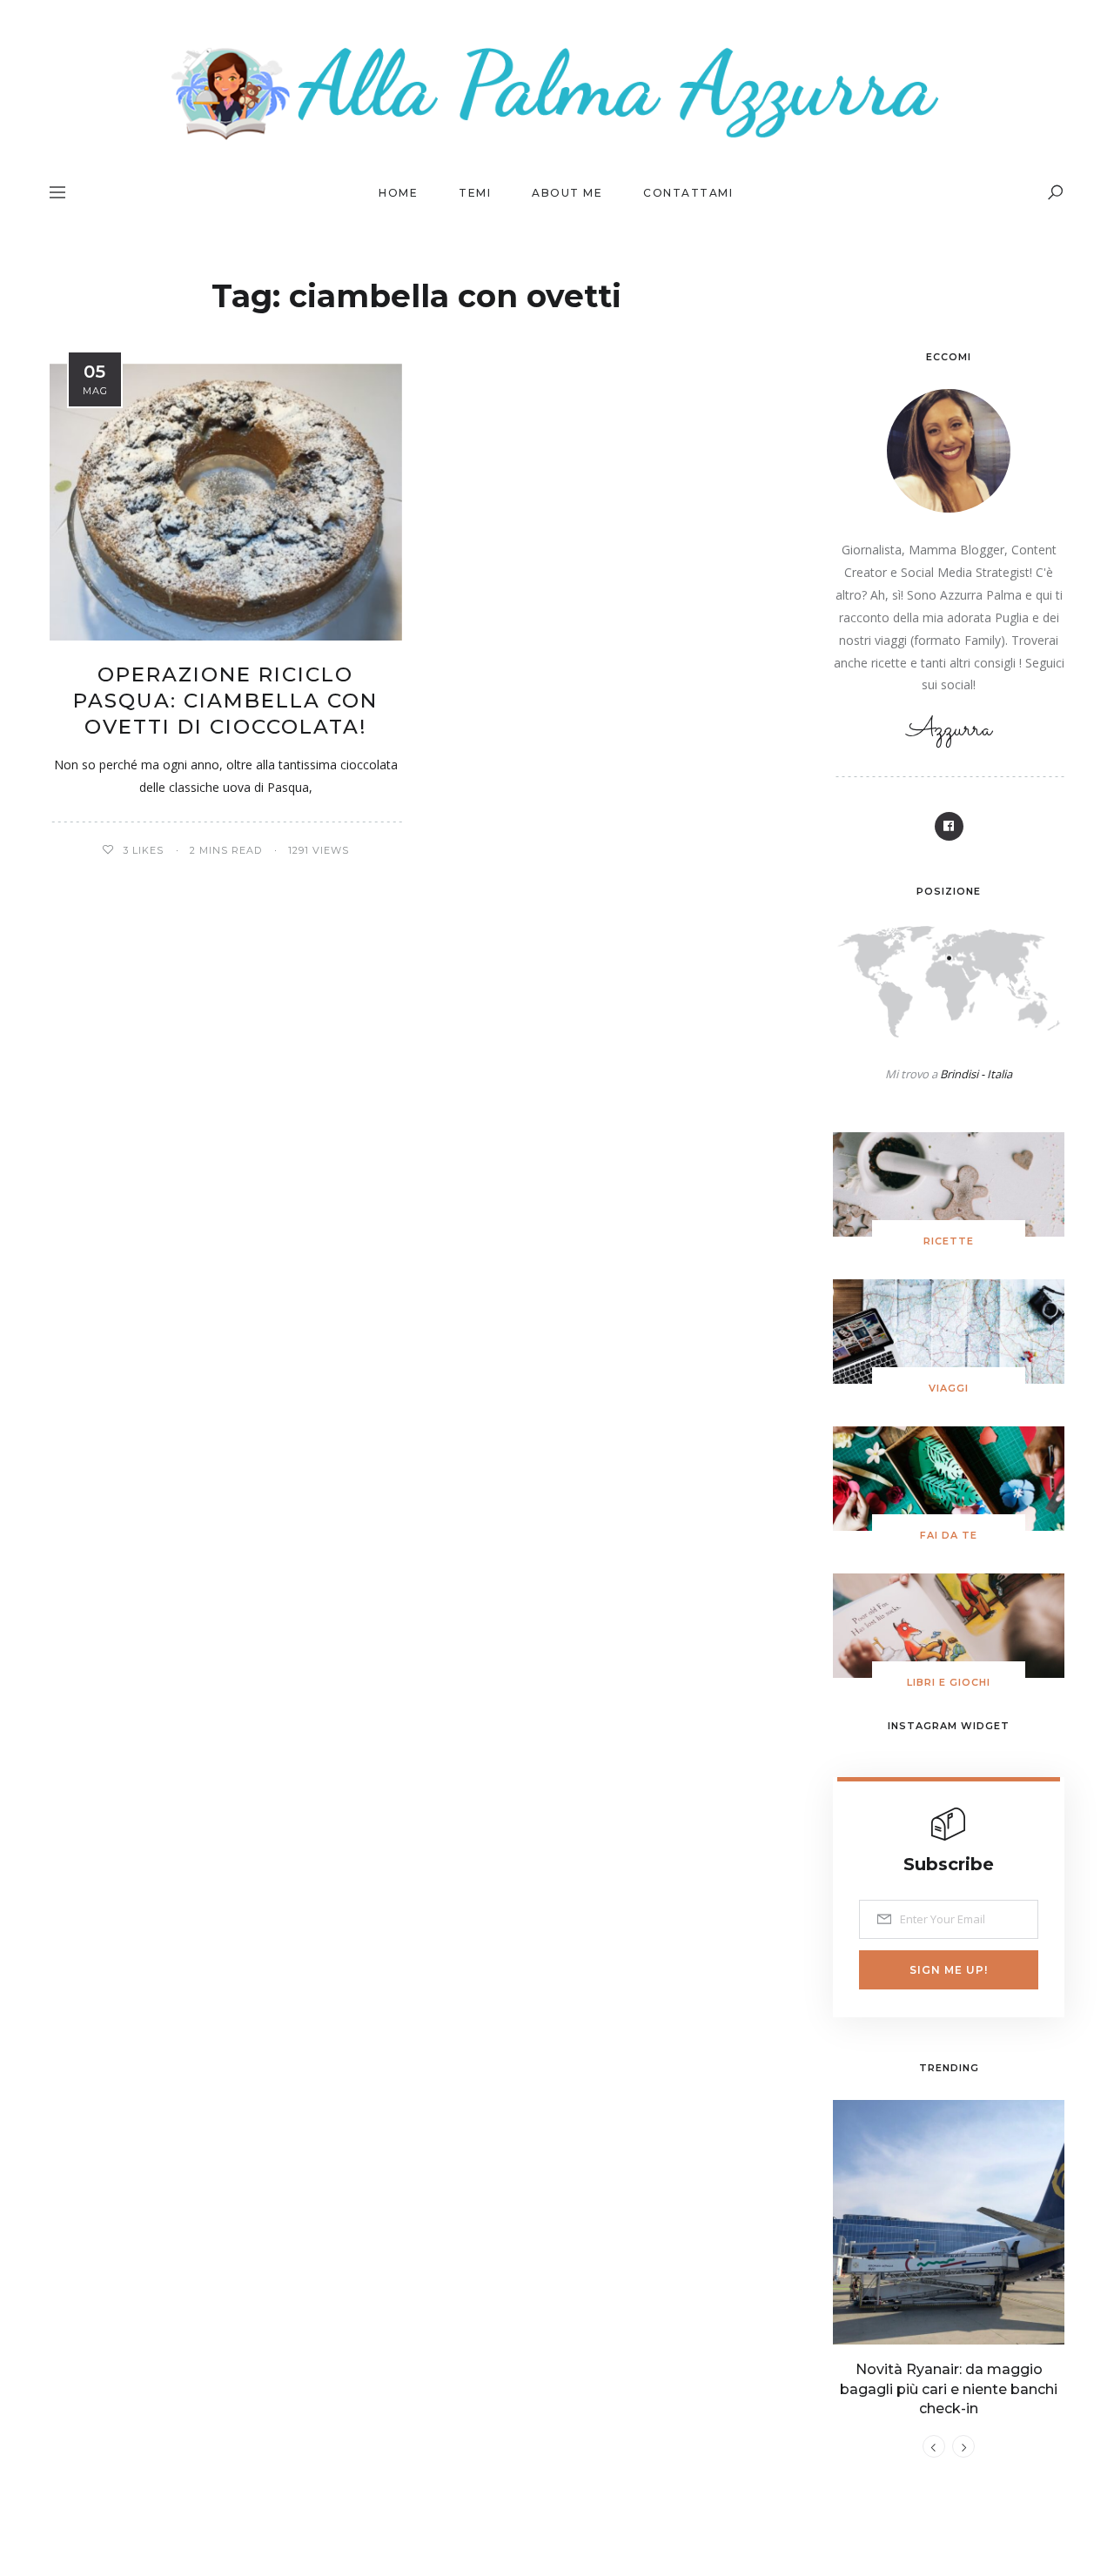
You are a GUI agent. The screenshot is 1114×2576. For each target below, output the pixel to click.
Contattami (688, 193)
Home (398, 193)
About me (567, 193)
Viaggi (949, 1388)
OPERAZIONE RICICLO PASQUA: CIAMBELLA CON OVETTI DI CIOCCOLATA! (225, 701)
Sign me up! (949, 1970)
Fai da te (949, 1535)
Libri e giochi (949, 1682)
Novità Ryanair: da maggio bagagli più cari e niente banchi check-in (949, 2389)
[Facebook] (949, 826)
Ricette (949, 1241)
